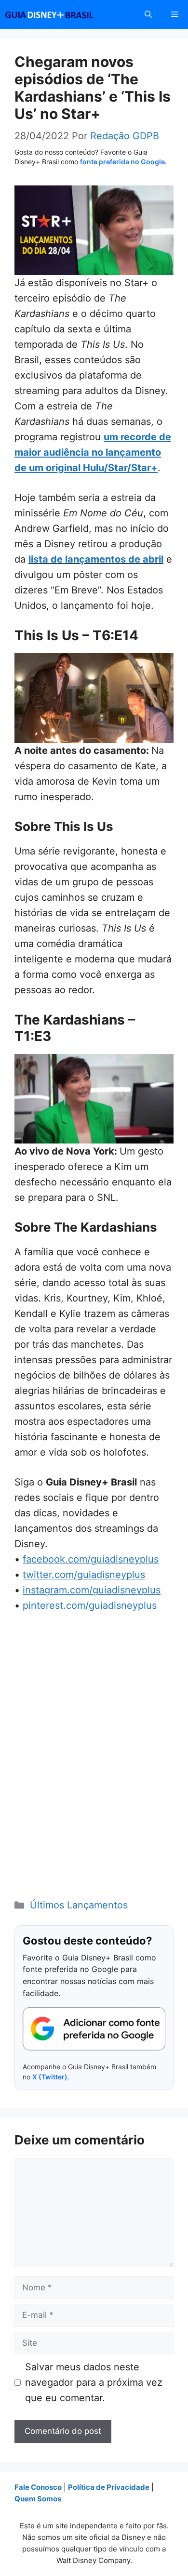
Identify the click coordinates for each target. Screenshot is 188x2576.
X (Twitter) (50, 2077)
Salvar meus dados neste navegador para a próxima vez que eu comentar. (94, 2382)
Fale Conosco (38, 2487)
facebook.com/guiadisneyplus (91, 1559)
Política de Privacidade (109, 2487)
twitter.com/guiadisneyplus (84, 1575)
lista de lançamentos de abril (96, 559)
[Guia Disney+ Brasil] (62, 14)
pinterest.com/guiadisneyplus (90, 1605)
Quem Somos (38, 2499)
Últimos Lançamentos (79, 1905)
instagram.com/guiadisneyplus (92, 1590)
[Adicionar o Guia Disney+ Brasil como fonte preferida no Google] (94, 2029)
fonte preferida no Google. (123, 162)
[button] (148, 14)
